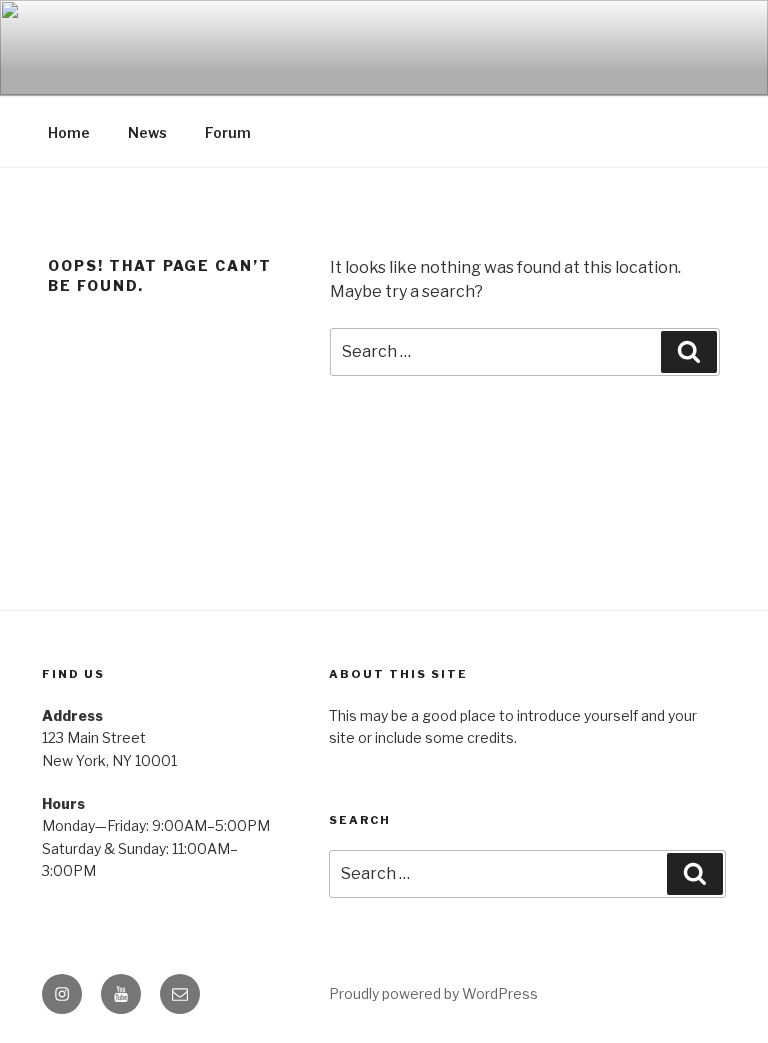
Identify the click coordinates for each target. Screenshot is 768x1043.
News (147, 132)
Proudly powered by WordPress (433, 993)
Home (69, 132)
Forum (228, 132)
